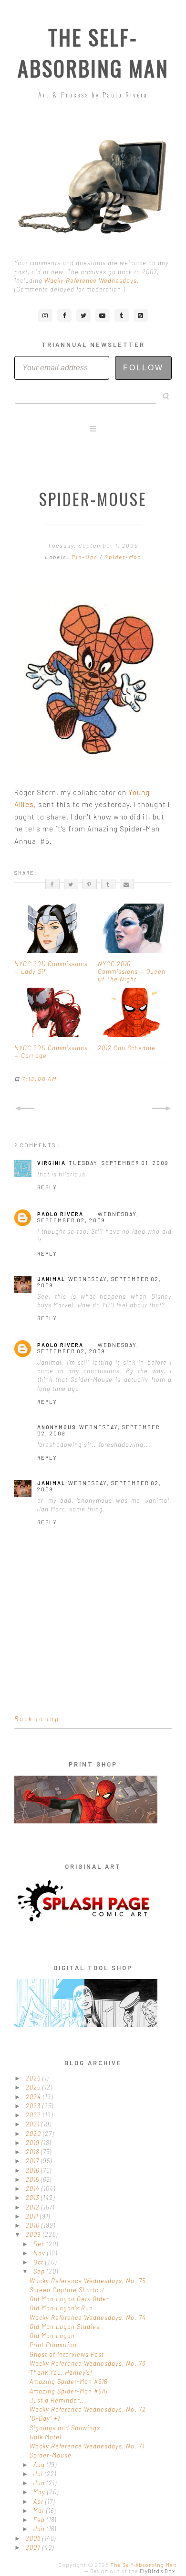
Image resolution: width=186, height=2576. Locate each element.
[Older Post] (162, 1109)
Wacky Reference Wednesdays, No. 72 (88, 2409)
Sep (40, 2271)
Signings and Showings (65, 2428)
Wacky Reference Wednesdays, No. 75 (88, 2281)
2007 (34, 2547)
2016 (33, 2170)
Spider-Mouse (51, 2455)
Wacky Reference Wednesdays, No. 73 (88, 2363)
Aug (40, 2465)
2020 (34, 2134)
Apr (39, 2501)
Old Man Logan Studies (65, 2327)
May (40, 2492)
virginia (52, 1163)
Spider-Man (123, 557)
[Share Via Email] (127, 884)
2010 (34, 2225)
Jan (40, 2529)
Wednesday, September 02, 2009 (88, 1217)
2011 (33, 2216)
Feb (40, 2520)
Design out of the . (134, 2571)
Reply (47, 1187)
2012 (34, 2207)
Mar (40, 2511)
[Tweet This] (71, 884)
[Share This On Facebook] (52, 884)
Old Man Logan (52, 2336)
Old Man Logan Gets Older (69, 2299)
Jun (40, 2483)
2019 (34, 2143)
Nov (40, 2253)
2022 (34, 2115)
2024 (34, 2097)
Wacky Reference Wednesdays (91, 280)
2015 (33, 2179)
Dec (40, 2244)
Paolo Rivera (60, 1214)
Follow (143, 368)
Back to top (37, 1719)
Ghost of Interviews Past (67, 2354)
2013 (33, 2198)
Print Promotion (53, 2345)
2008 (34, 2538)
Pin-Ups (86, 557)
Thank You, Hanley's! (61, 2372)
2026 (34, 2078)
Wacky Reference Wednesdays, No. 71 (87, 2446)
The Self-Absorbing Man (93, 53)
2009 (34, 2234)
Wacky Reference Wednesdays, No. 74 (88, 2317)
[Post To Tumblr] (108, 884)
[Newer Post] (24, 1109)
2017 (33, 2161)
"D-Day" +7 (45, 2418)
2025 (34, 2087)
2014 (34, 2188)
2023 (34, 2106)
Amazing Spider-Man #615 (68, 2391)
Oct (39, 2262)
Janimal (51, 1279)
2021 (34, 2124)
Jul (39, 2474)
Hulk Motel (46, 2437)
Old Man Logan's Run (61, 2308)
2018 (33, 2152)
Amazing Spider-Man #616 (68, 2382)
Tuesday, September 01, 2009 (119, 1163)
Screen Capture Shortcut (67, 2290)
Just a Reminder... (58, 2400)
